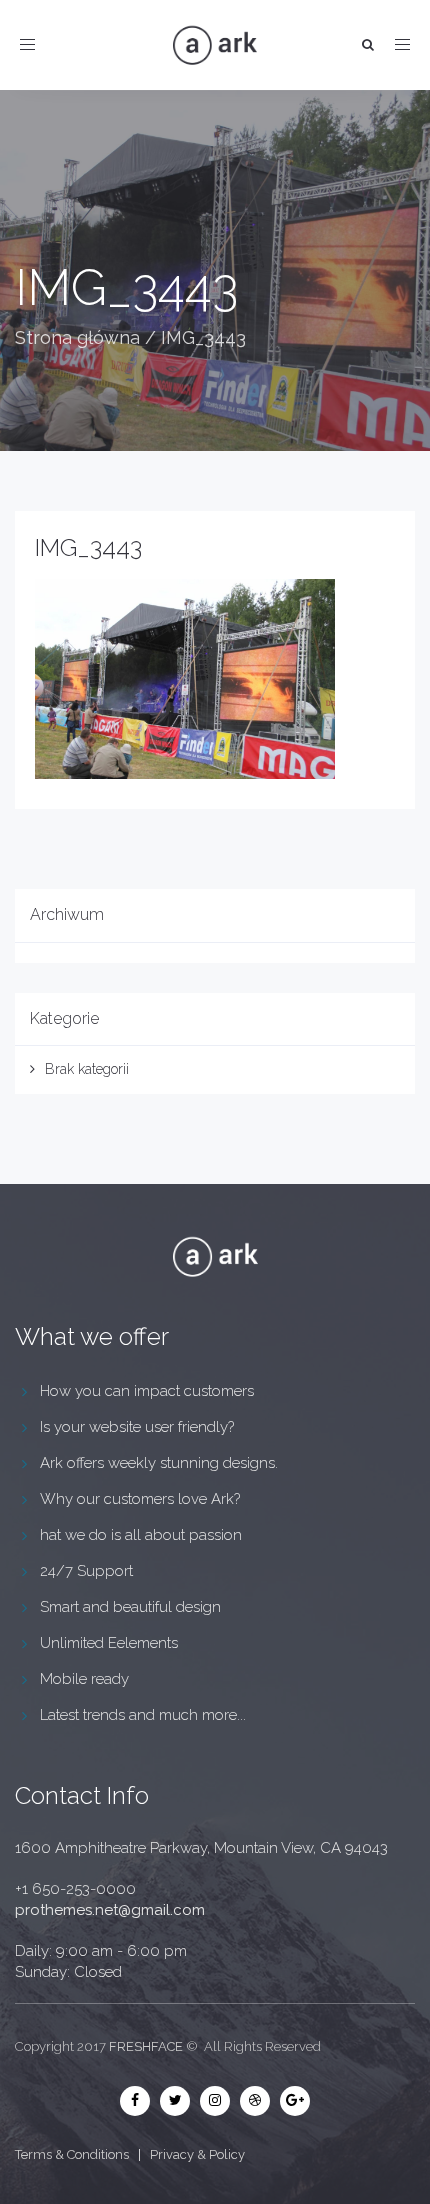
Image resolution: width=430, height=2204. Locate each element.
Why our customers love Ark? (140, 1499)
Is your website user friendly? (137, 1427)
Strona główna (77, 337)
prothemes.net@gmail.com (110, 1910)
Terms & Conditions (72, 2154)
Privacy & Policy (197, 2154)
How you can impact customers (147, 1391)
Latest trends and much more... (143, 1715)
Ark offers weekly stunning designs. (159, 1463)
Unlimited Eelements (109, 1643)
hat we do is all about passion (141, 1535)
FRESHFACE (146, 2046)
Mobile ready (84, 1679)
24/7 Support (86, 1571)
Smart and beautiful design (130, 1607)
